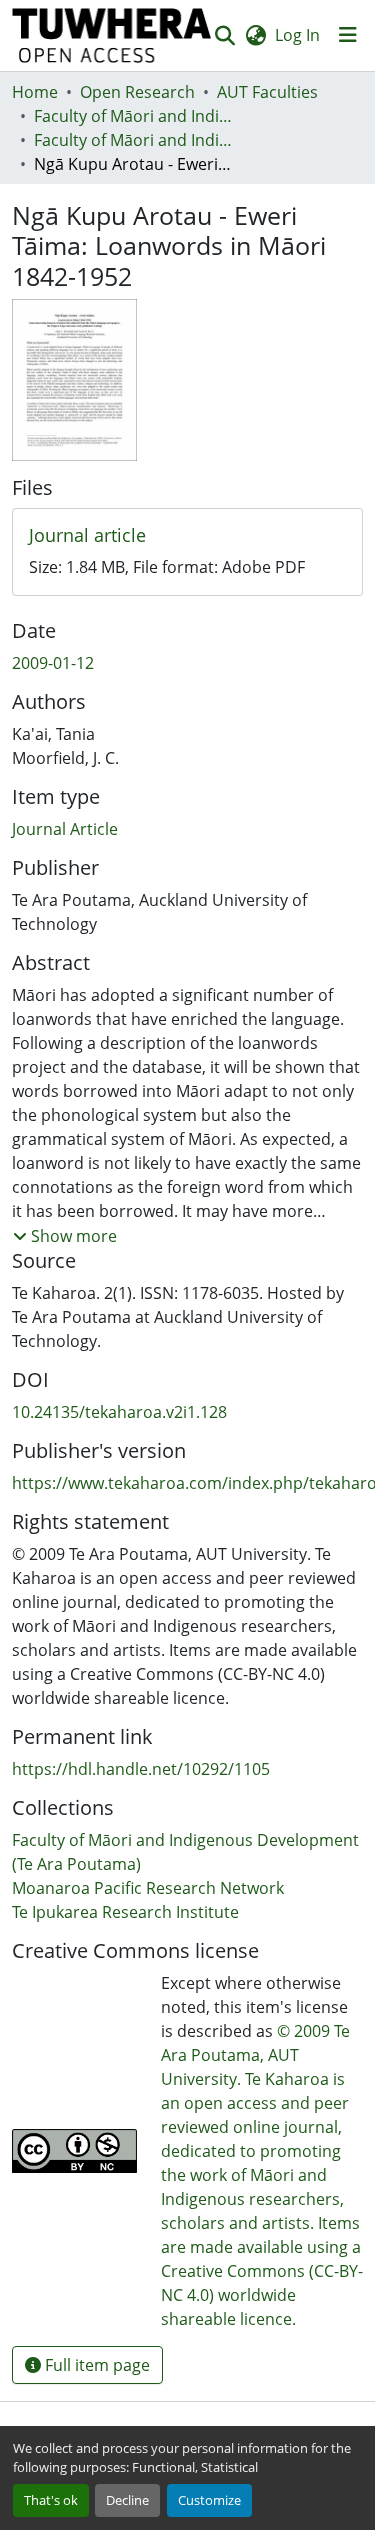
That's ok (51, 2500)
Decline (127, 2500)
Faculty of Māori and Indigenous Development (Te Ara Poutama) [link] (134, 116)
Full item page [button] (95, 2365)
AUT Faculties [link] (267, 92)
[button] (112, 35)
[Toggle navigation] (348, 35)
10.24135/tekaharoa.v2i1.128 (119, 1412)
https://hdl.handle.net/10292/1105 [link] (141, 1769)
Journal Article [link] (65, 829)
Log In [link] (297, 35)
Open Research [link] (137, 92)
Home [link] (35, 92)
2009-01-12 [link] (53, 663)
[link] (187, 536)
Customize (209, 2500)
